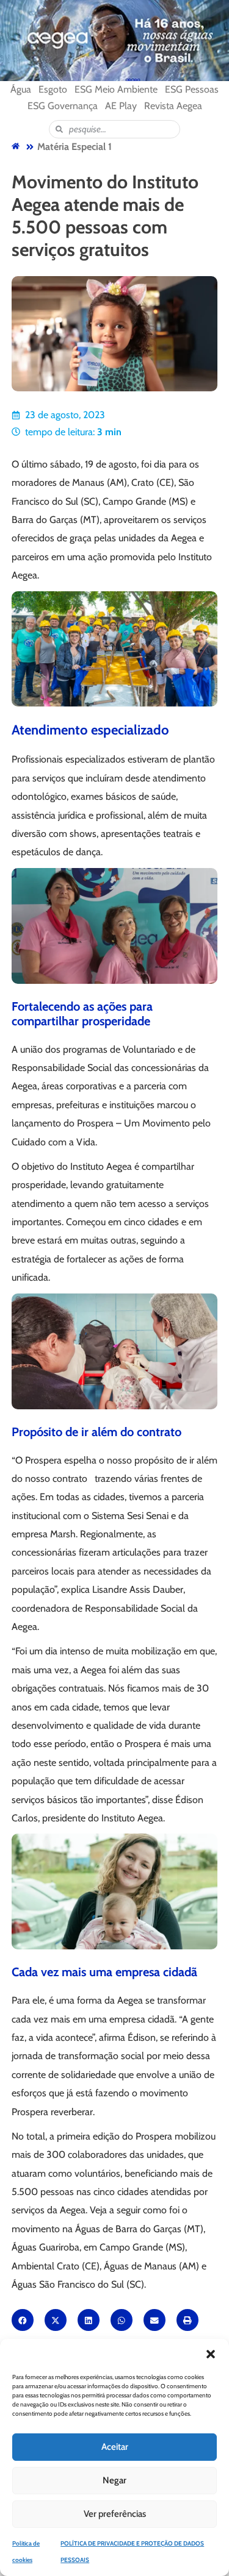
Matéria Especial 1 (75, 147)
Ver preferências (115, 2514)
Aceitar (115, 2447)
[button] (211, 2354)
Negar (114, 2480)
